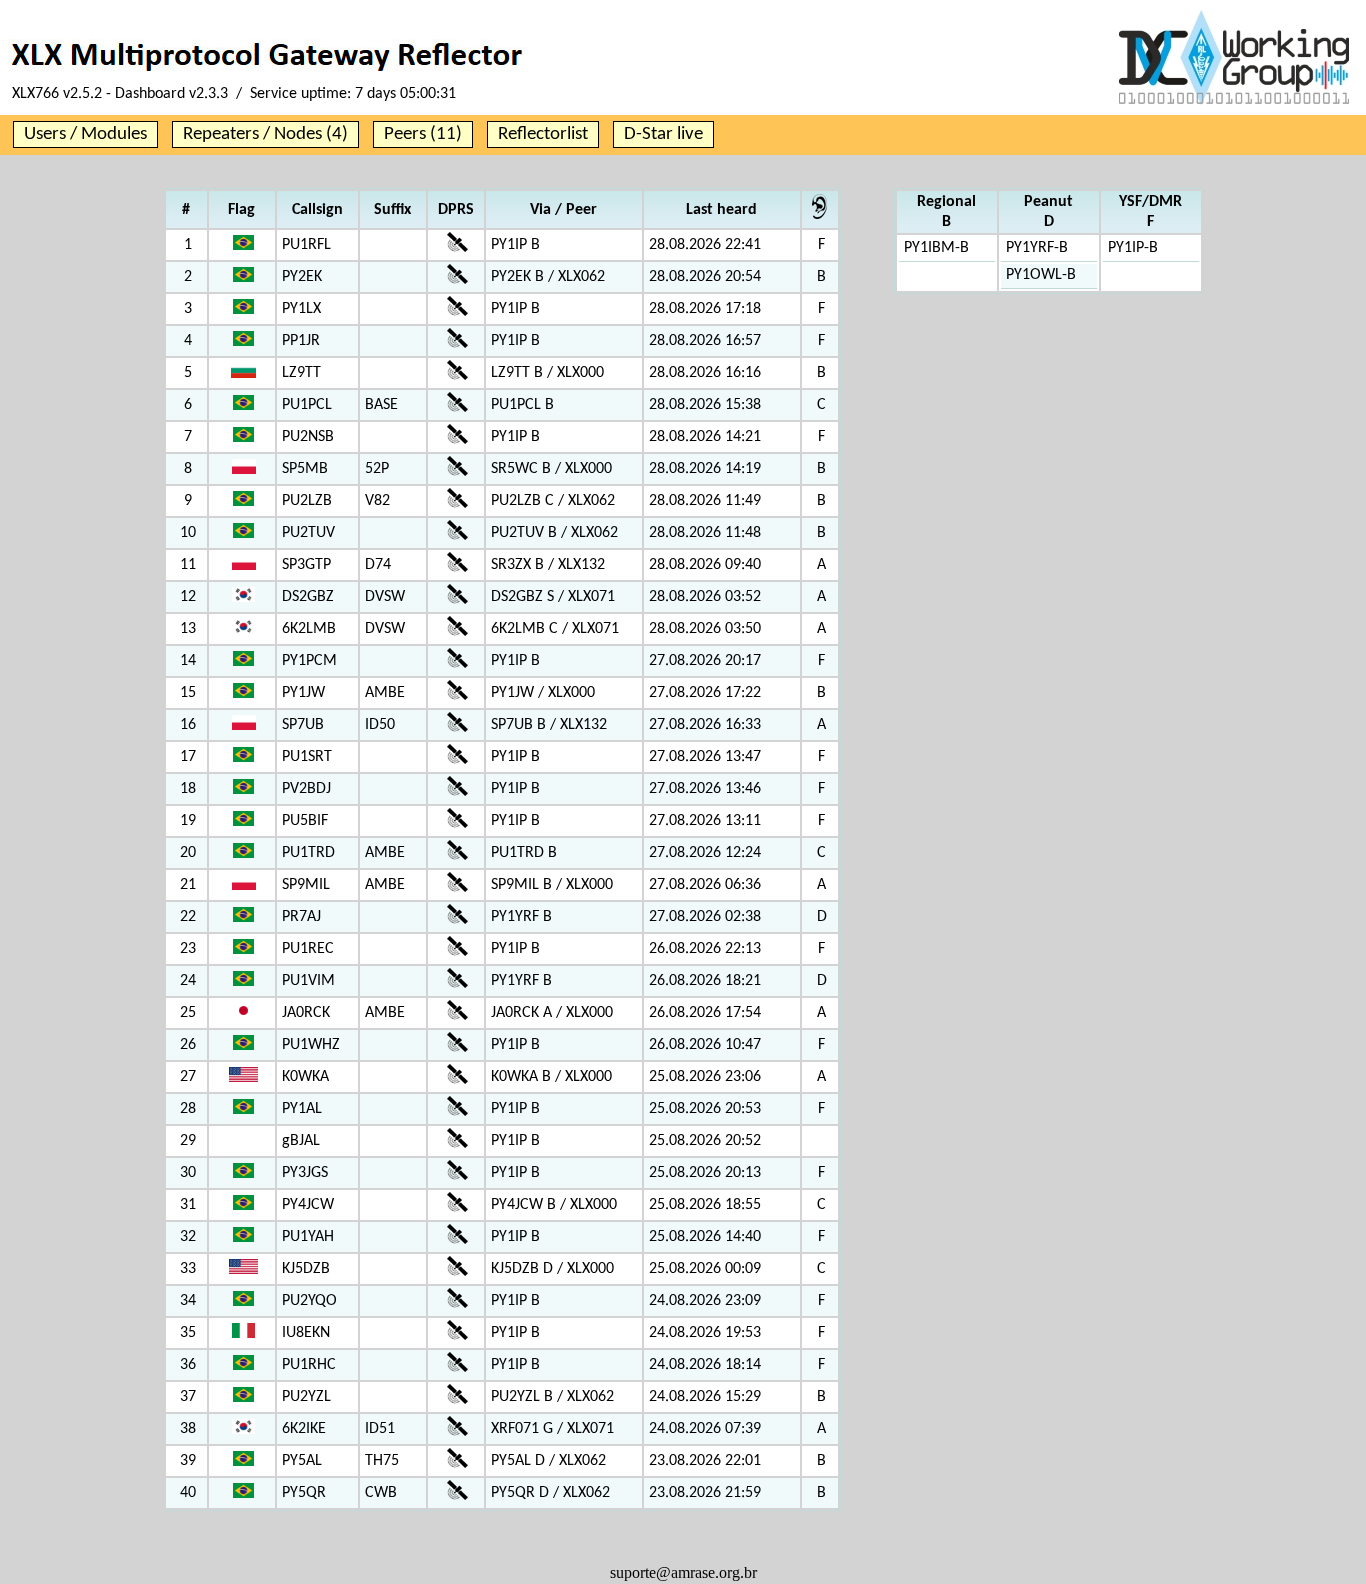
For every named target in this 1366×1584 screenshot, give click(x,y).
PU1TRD (308, 853)
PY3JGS (305, 1173)
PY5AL (302, 1461)
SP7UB (303, 725)
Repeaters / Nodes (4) (265, 134)
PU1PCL (307, 405)
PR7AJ (301, 917)
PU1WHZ (311, 1045)
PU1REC (308, 949)
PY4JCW (308, 1205)
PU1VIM (308, 981)
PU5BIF (305, 821)
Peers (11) (423, 134)
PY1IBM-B (936, 248)
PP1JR (301, 341)
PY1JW (303, 693)
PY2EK (302, 277)
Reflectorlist (543, 134)
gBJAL (301, 1141)
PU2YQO (309, 1301)
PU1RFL (306, 245)
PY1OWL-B (1041, 275)
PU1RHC (309, 1365)
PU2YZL (306, 1397)
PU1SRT (307, 757)
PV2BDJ (306, 789)
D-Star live (663, 134)
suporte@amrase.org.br (683, 1572)
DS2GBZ (308, 597)
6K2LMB (309, 629)
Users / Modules (85, 134)
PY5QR (304, 1493)
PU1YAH (308, 1237)
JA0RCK (306, 1013)
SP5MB (305, 469)
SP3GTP (306, 565)
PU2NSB (308, 437)
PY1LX (301, 309)
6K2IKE (304, 1429)
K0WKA (305, 1077)
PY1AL (302, 1109)
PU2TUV (308, 533)
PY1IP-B (1133, 248)
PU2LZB (307, 501)
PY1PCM (309, 661)
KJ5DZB (306, 1269)
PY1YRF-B (1037, 248)
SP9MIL (306, 885)
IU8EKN (306, 1333)
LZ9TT (301, 373)
